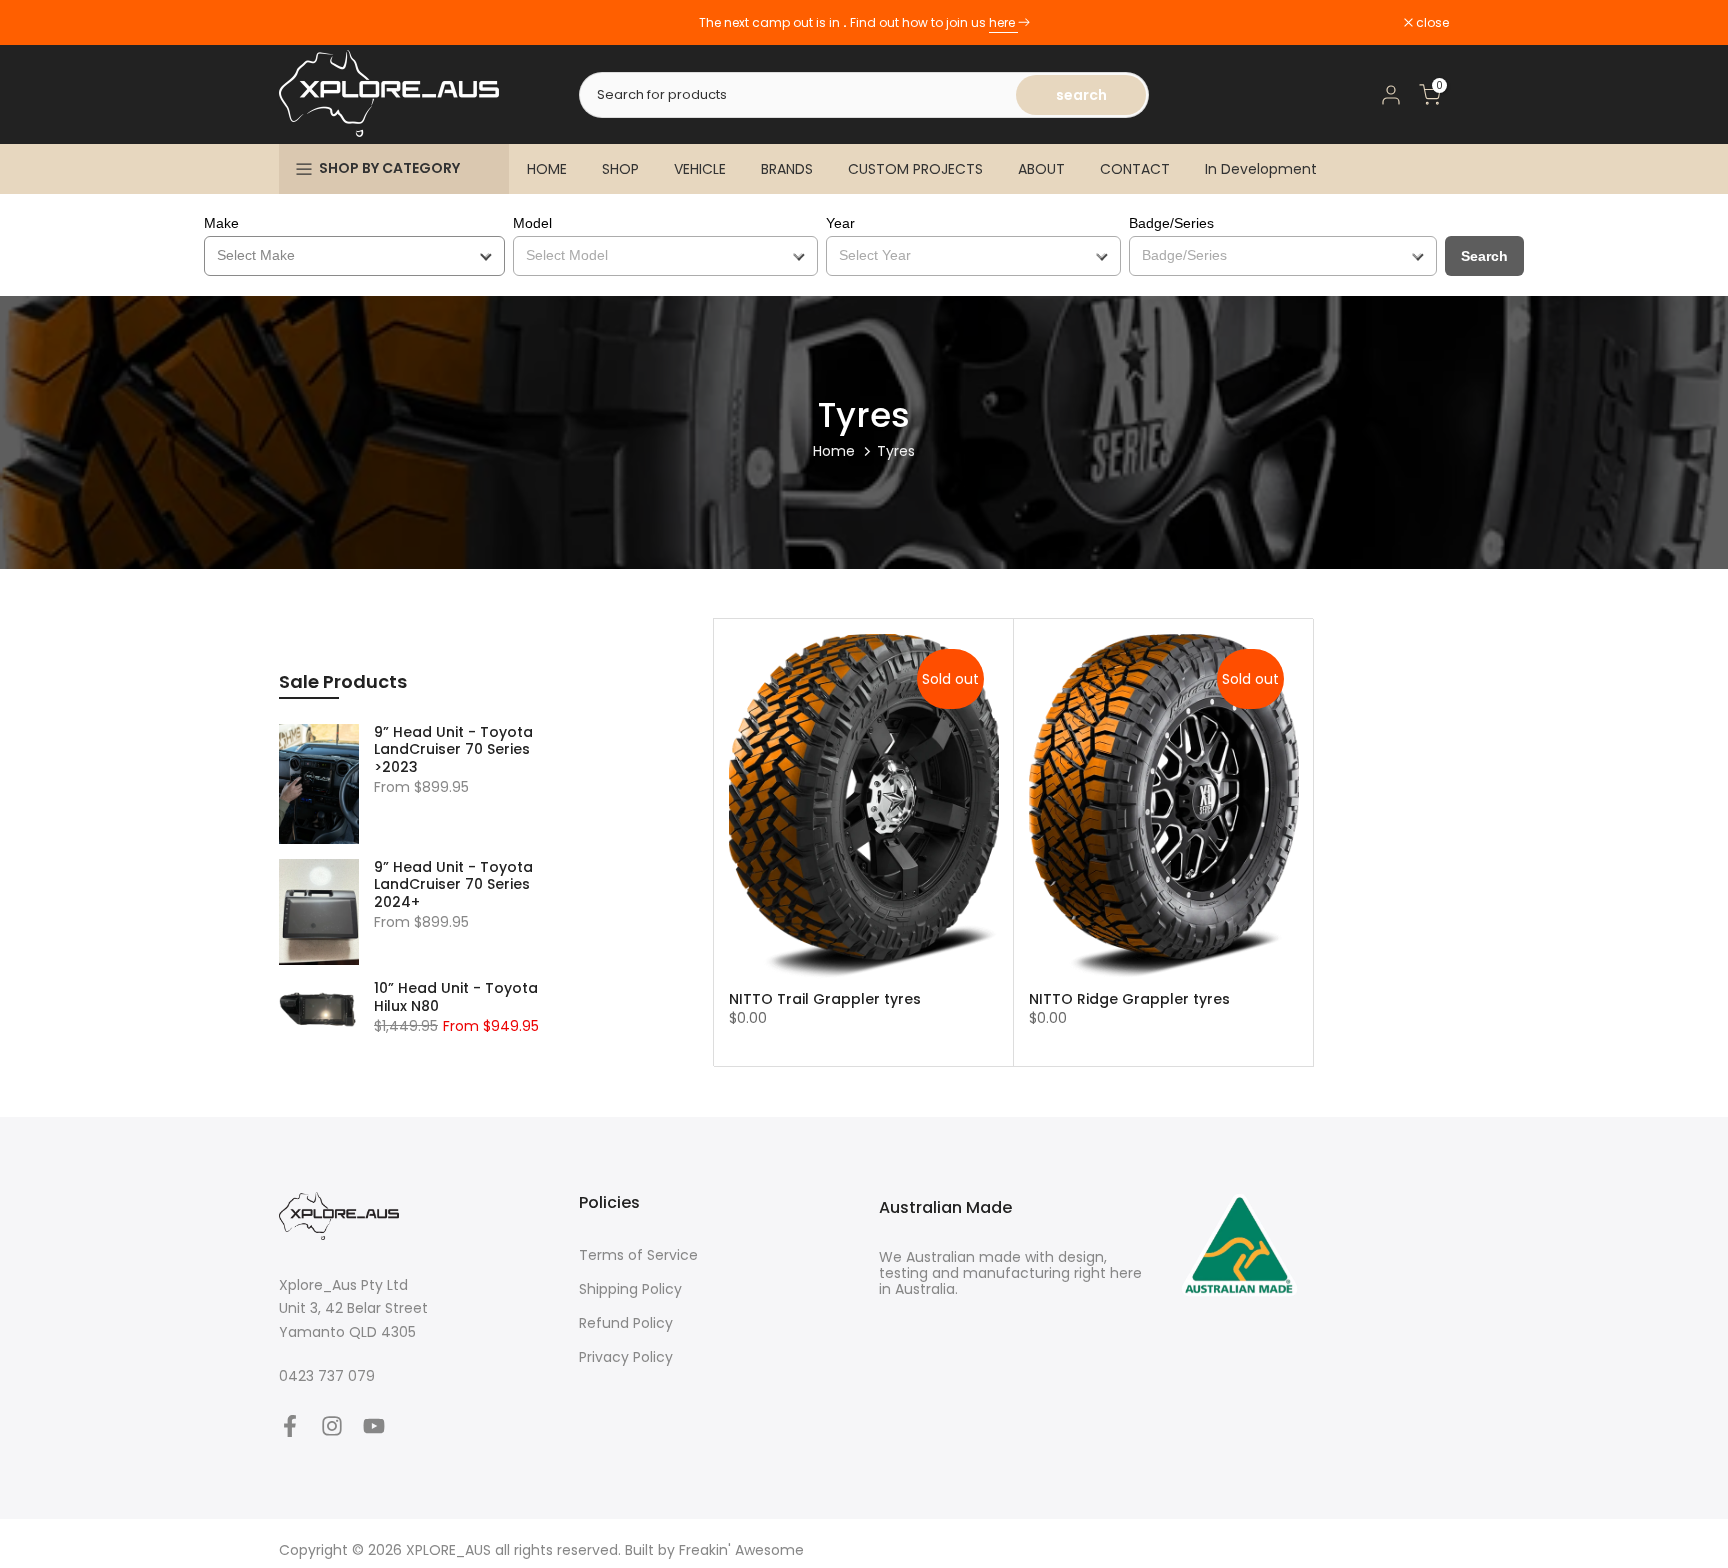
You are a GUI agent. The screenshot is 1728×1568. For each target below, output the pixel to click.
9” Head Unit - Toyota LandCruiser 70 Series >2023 (453, 750)
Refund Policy (626, 1323)
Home (834, 451)
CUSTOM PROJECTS (915, 169)
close (306, 23)
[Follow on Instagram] (332, 1426)
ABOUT (1041, 169)
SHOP (620, 169)
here (1003, 22)
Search (1484, 256)
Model (532, 223)
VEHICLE (700, 169)
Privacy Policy (626, 1357)
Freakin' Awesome (741, 1550)
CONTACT (1135, 169)
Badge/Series (1171, 223)
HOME (547, 169)
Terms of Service (638, 1255)
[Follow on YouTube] (374, 1426)
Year (840, 223)
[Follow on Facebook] (290, 1426)
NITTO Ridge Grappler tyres (1129, 999)
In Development (1261, 169)
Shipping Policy (630, 1289)
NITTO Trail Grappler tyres (825, 999)
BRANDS (787, 169)
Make (221, 223)
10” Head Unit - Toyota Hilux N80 (456, 997)
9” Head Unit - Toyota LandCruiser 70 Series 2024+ (453, 885)
